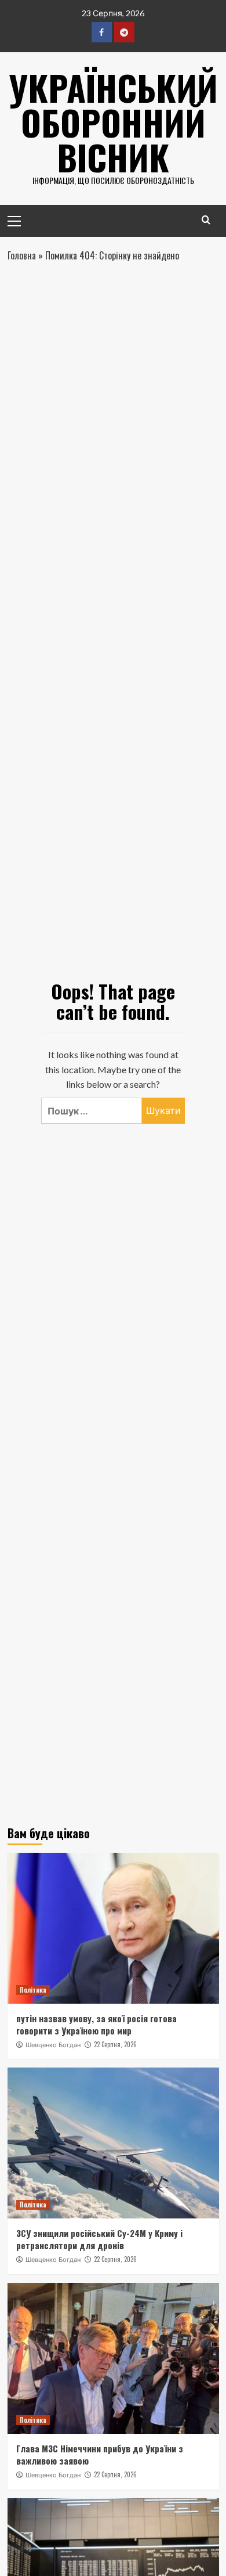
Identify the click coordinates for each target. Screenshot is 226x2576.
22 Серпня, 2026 (115, 2044)
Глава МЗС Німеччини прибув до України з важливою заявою (100, 2454)
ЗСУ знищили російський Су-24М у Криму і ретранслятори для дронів (99, 2239)
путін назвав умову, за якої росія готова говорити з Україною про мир (96, 2024)
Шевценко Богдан (53, 2045)
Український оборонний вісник (113, 122)
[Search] (206, 220)
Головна (22, 255)
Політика (33, 1990)
